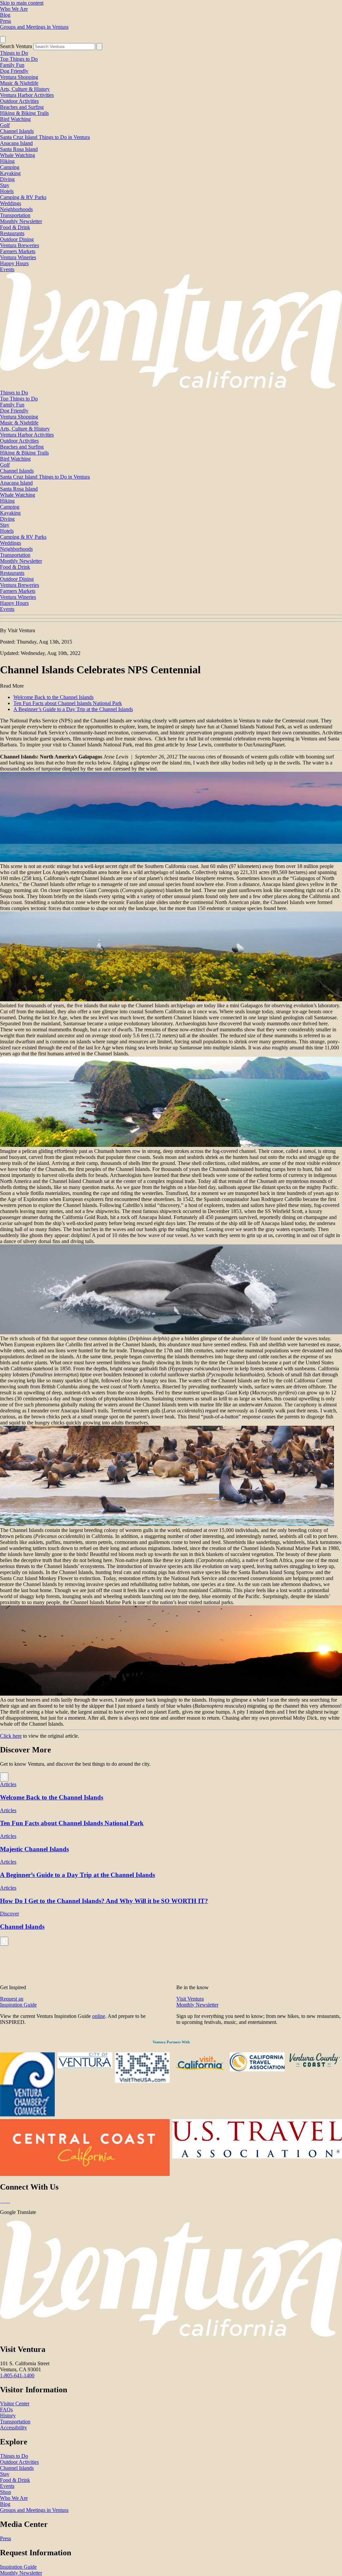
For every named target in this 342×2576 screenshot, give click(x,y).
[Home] (171, 387)
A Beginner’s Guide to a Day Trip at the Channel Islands (73, 709)
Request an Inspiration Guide (18, 2002)
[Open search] (3, 40)
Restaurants (12, 233)
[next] (4, 1777)
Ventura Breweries (20, 245)
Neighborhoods (16, 209)
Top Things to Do (19, 59)
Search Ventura (16, 46)
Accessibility (14, 2428)
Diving (7, 179)
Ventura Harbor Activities (27, 95)
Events (7, 269)
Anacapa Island (16, 143)
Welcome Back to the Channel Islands (53, 697)
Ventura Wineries (18, 257)
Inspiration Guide (18, 2567)
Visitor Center (15, 2403)
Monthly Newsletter (21, 221)
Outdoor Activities (19, 101)
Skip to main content (22, 3)
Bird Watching (15, 119)
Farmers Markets (18, 251)
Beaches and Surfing (22, 107)
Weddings (11, 203)
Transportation (15, 215)
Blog (5, 15)
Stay (5, 185)
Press (6, 21)
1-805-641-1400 (17, 2375)
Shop (6, 2492)
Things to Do (14, 53)
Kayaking (10, 173)
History (8, 2416)
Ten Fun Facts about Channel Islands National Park (68, 703)
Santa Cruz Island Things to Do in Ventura (45, 137)
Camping (10, 167)
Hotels (7, 191)
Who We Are (14, 9)
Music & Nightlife (19, 83)
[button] (171, 619)
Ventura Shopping (19, 77)
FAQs (6, 2410)
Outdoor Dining (17, 239)
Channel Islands (17, 131)
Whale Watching (18, 155)
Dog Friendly (14, 71)
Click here (11, 1736)
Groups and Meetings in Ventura (34, 27)
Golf (5, 125)
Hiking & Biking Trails (24, 113)
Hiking (7, 161)
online (99, 2016)
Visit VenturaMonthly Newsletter (197, 2002)
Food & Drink (15, 227)
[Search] (99, 47)
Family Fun (12, 65)
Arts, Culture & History (25, 89)
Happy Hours (14, 263)
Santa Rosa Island (19, 149)
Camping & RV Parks (23, 197)
